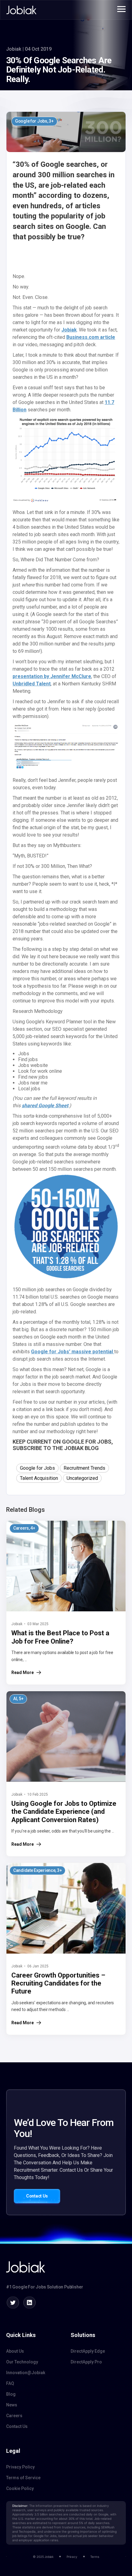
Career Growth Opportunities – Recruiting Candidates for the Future (58, 1983)
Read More (23, 1672)
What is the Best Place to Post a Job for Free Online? (60, 1637)
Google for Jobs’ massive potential (73, 1352)
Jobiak (69, 330)
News (12, 2405)
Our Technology (22, 2362)
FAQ (10, 2383)
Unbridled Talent (32, 684)
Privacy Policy (20, 2467)
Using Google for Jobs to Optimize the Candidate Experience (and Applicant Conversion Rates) (64, 1812)
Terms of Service (23, 2478)
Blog (11, 2394)
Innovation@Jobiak (26, 2373)
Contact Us (37, 2196)
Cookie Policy (20, 2488)
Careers (14, 2416)
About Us (15, 2351)
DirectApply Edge (88, 2351)
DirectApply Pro (86, 2362)
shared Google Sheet (45, 1106)
